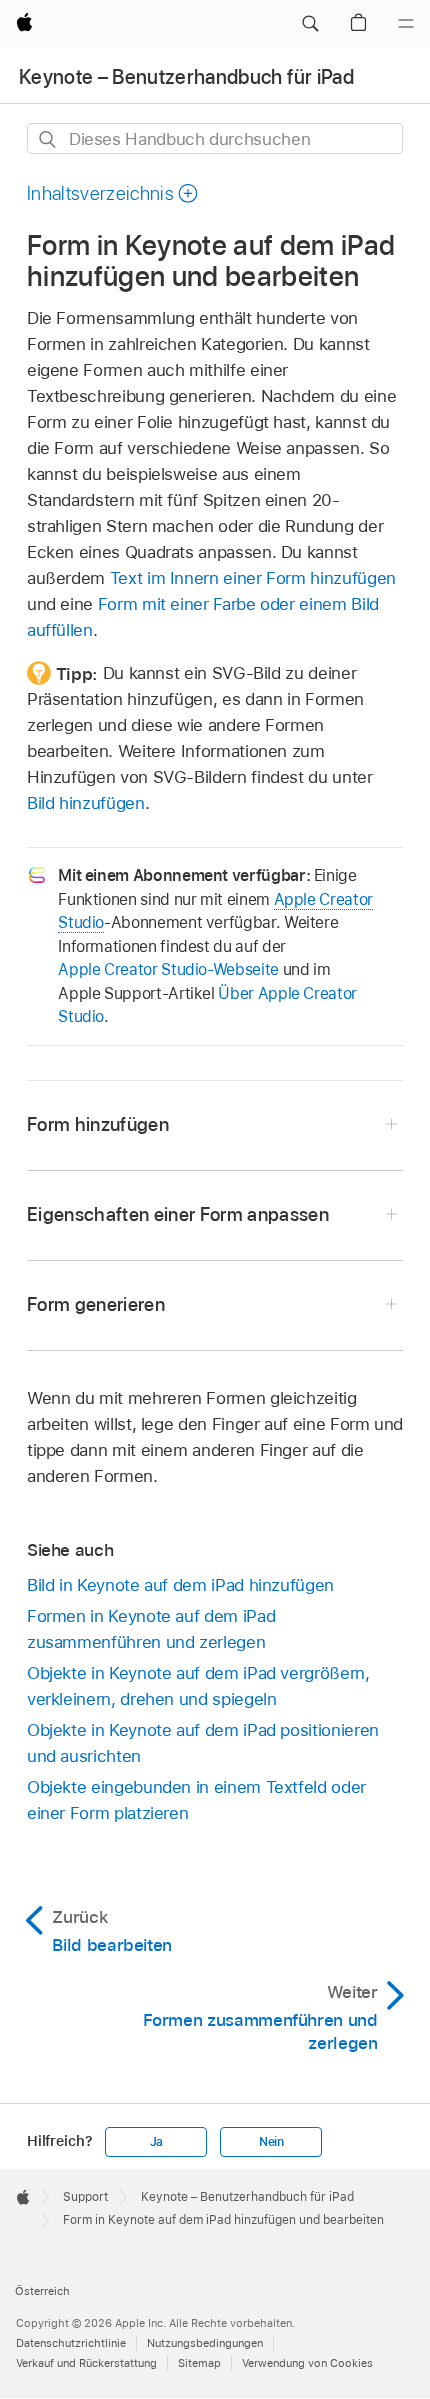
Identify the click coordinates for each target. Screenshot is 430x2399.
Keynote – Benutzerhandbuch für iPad (186, 77)
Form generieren (96, 1304)
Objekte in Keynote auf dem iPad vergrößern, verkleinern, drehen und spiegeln (198, 1686)
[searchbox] (215, 138)
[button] (310, 24)
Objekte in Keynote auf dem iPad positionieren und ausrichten (203, 1743)
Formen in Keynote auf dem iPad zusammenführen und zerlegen (151, 1629)
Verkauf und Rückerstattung (86, 2363)
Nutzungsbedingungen (205, 2343)
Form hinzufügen (98, 1124)
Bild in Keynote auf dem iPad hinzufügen (180, 1585)
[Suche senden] (48, 139)
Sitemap (199, 2363)
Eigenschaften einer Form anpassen (178, 1214)
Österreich (42, 2291)
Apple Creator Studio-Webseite (168, 969)
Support (85, 2197)
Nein (271, 2142)
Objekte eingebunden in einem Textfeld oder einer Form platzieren (196, 1800)
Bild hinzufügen (86, 803)
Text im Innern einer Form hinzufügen (253, 578)
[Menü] (406, 24)
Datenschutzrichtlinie (71, 2343)
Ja (157, 2142)
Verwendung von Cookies (307, 2363)
